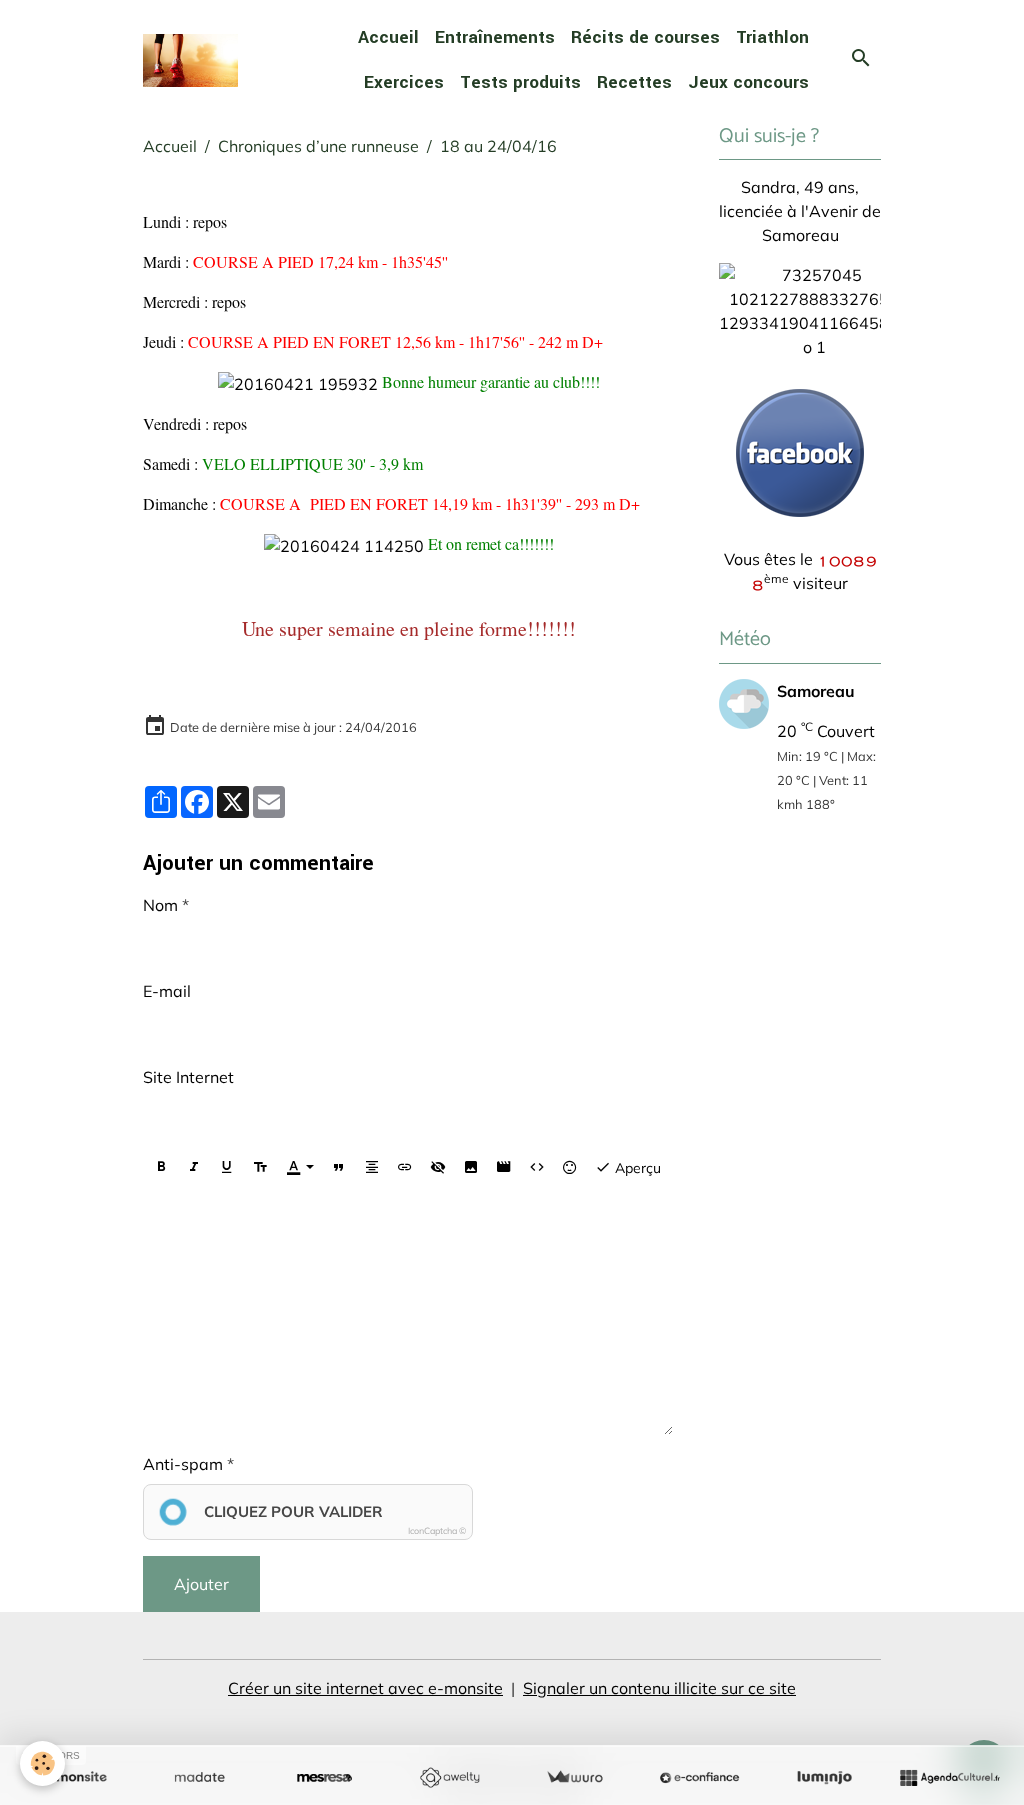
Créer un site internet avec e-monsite (365, 1688)
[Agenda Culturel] (949, 1778)
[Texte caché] (438, 1167)
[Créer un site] (74, 1778)
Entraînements (495, 37)
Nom (160, 905)
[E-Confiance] (699, 1778)
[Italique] (194, 1167)
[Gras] (161, 1167)
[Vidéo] (504, 1167)
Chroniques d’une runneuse (318, 146)
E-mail (167, 991)
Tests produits (520, 82)
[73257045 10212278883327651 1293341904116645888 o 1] (814, 309)
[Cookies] (42, 1763)
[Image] (471, 1167)
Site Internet (188, 1077)
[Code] (537, 1167)
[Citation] (339, 1167)
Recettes (634, 82)
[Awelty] (449, 1778)
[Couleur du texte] (300, 1167)
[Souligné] (227, 1167)
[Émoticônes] (570, 1167)
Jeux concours (748, 82)
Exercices (404, 82)
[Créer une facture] (574, 1778)
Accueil (388, 37)
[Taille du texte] (260, 1167)
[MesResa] (324, 1778)
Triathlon (772, 37)
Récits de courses (645, 37)
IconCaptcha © (437, 1530)
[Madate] (199, 1778)
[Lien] (405, 1167)
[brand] (190, 60)
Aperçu (636, 1168)
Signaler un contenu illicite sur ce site (659, 1688)
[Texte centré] (372, 1167)
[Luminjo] (824, 1778)
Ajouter (201, 1584)
